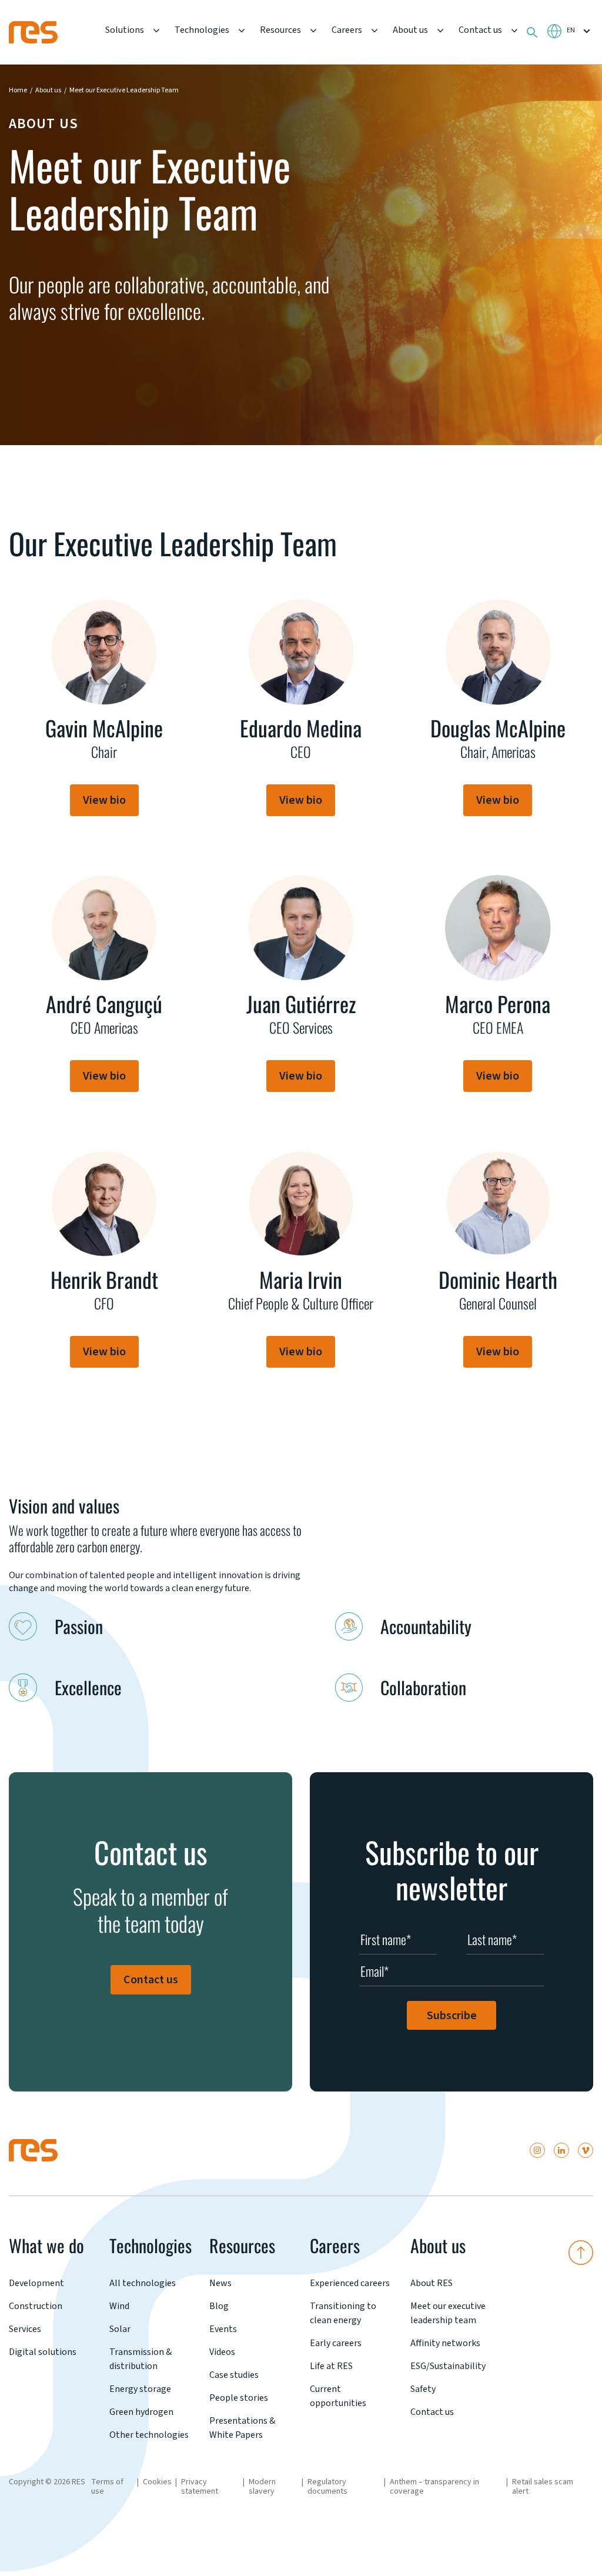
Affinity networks (445, 2343)
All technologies (143, 2283)
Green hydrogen (141, 2412)
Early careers (336, 2343)
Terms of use (107, 2487)
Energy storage (140, 2389)
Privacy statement (200, 2487)
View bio (104, 800)
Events (223, 2329)
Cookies (157, 2482)
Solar (120, 2329)
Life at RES (331, 2366)
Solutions (125, 30)
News (220, 2283)
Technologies (202, 30)
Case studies (234, 2375)
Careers (347, 30)
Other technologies (149, 2435)
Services (25, 2329)
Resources (280, 30)
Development (36, 2283)
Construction (36, 2306)
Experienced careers (350, 2283)
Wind (119, 2306)
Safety (423, 2389)
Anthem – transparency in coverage (434, 2487)
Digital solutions (43, 2352)
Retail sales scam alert (543, 2487)
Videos (222, 2352)
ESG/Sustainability (448, 2366)
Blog (219, 2306)
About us (410, 30)
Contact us (480, 30)
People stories (239, 2398)
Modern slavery (262, 2487)
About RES (432, 2283)
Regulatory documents (327, 2487)
